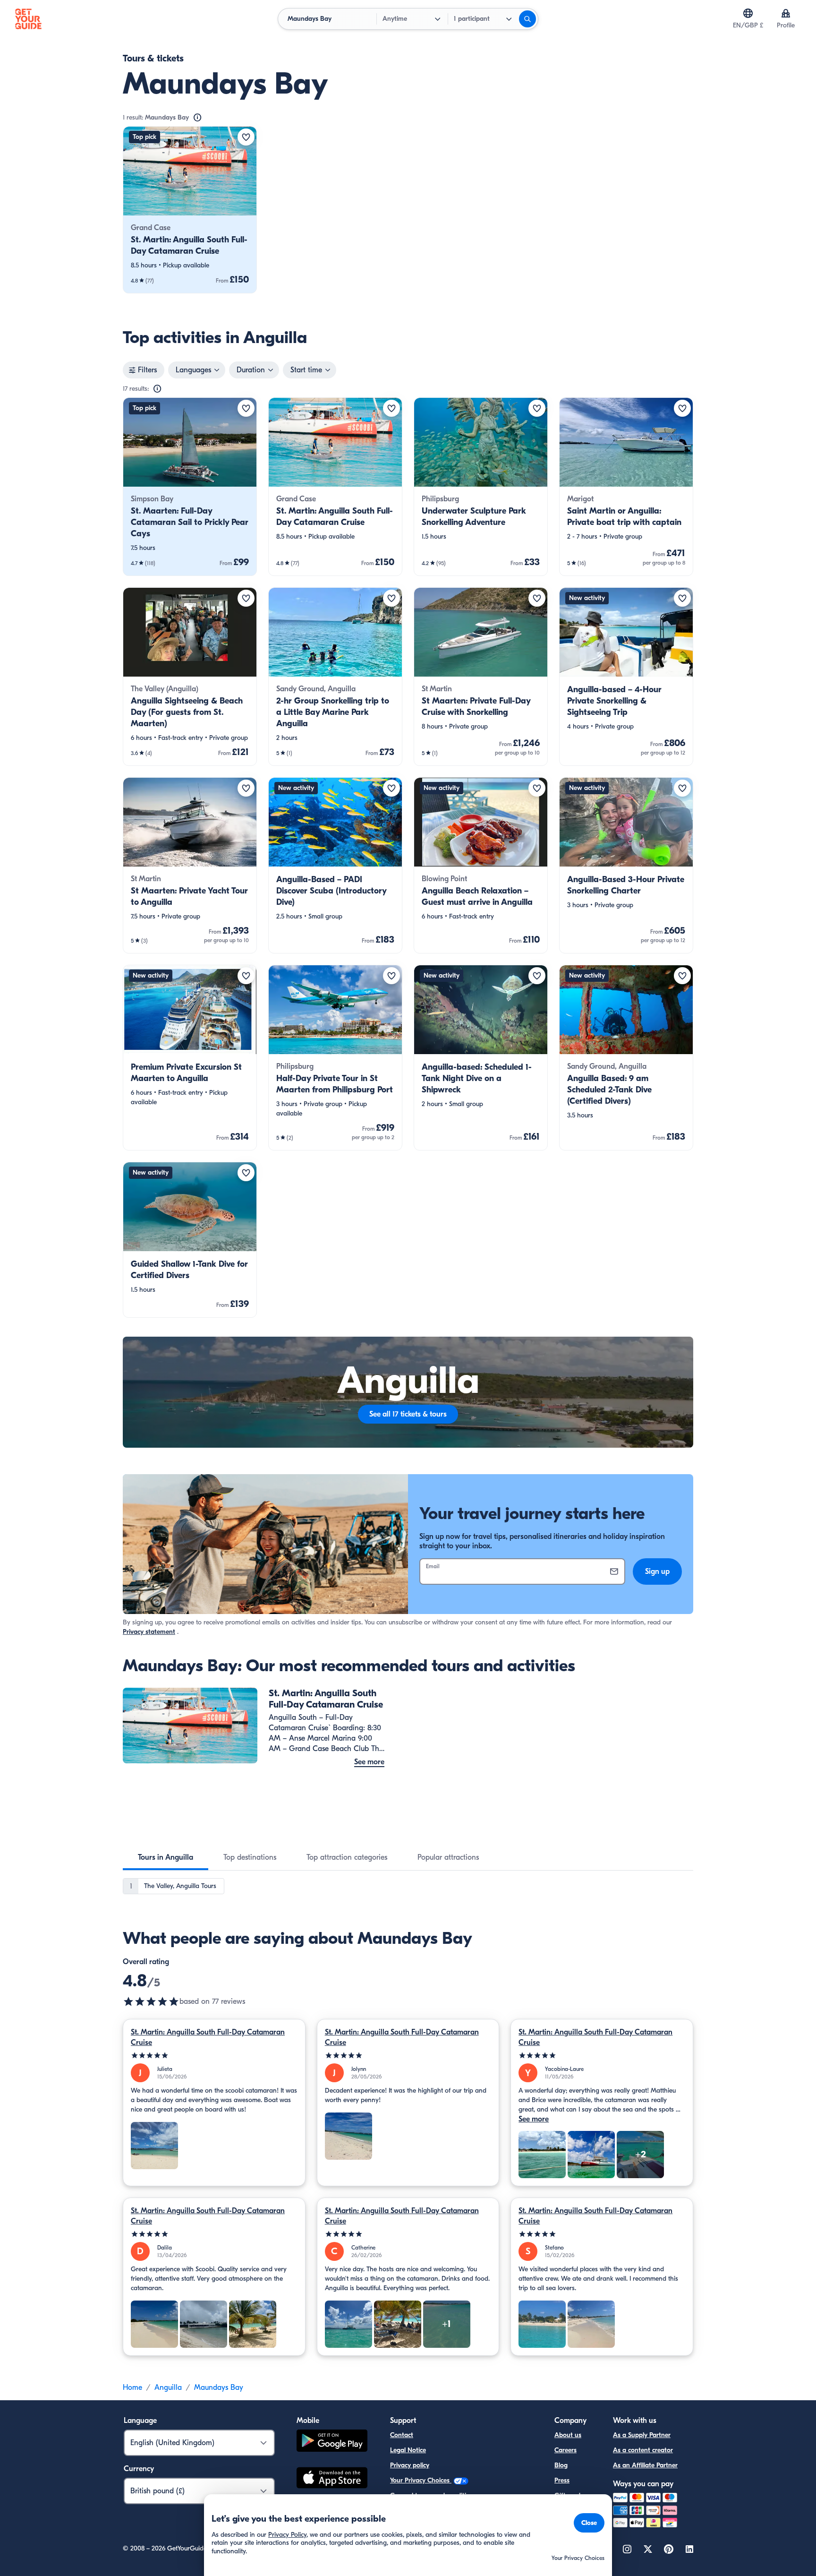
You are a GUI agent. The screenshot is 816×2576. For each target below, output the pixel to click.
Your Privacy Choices (421, 2480)
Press (562, 2480)
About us (568, 2435)
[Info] (197, 118)
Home (132, 2387)
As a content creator (643, 2450)
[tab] (166, 1857)
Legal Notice (408, 2450)
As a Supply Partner (642, 2435)
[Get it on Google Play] (332, 2442)
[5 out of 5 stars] (214, 2056)
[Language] (748, 13)
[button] (190, 210)
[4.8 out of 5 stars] (151, 2001)
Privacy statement (149, 1632)
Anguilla (168, 2387)
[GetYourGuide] (28, 19)
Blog (561, 2465)
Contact (402, 2435)
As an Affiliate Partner (645, 2465)
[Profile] (786, 13)
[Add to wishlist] (246, 137)
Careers (565, 2450)
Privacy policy (410, 2465)
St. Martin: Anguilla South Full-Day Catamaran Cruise (208, 2037)
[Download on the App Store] (332, 2479)
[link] (190, 210)
